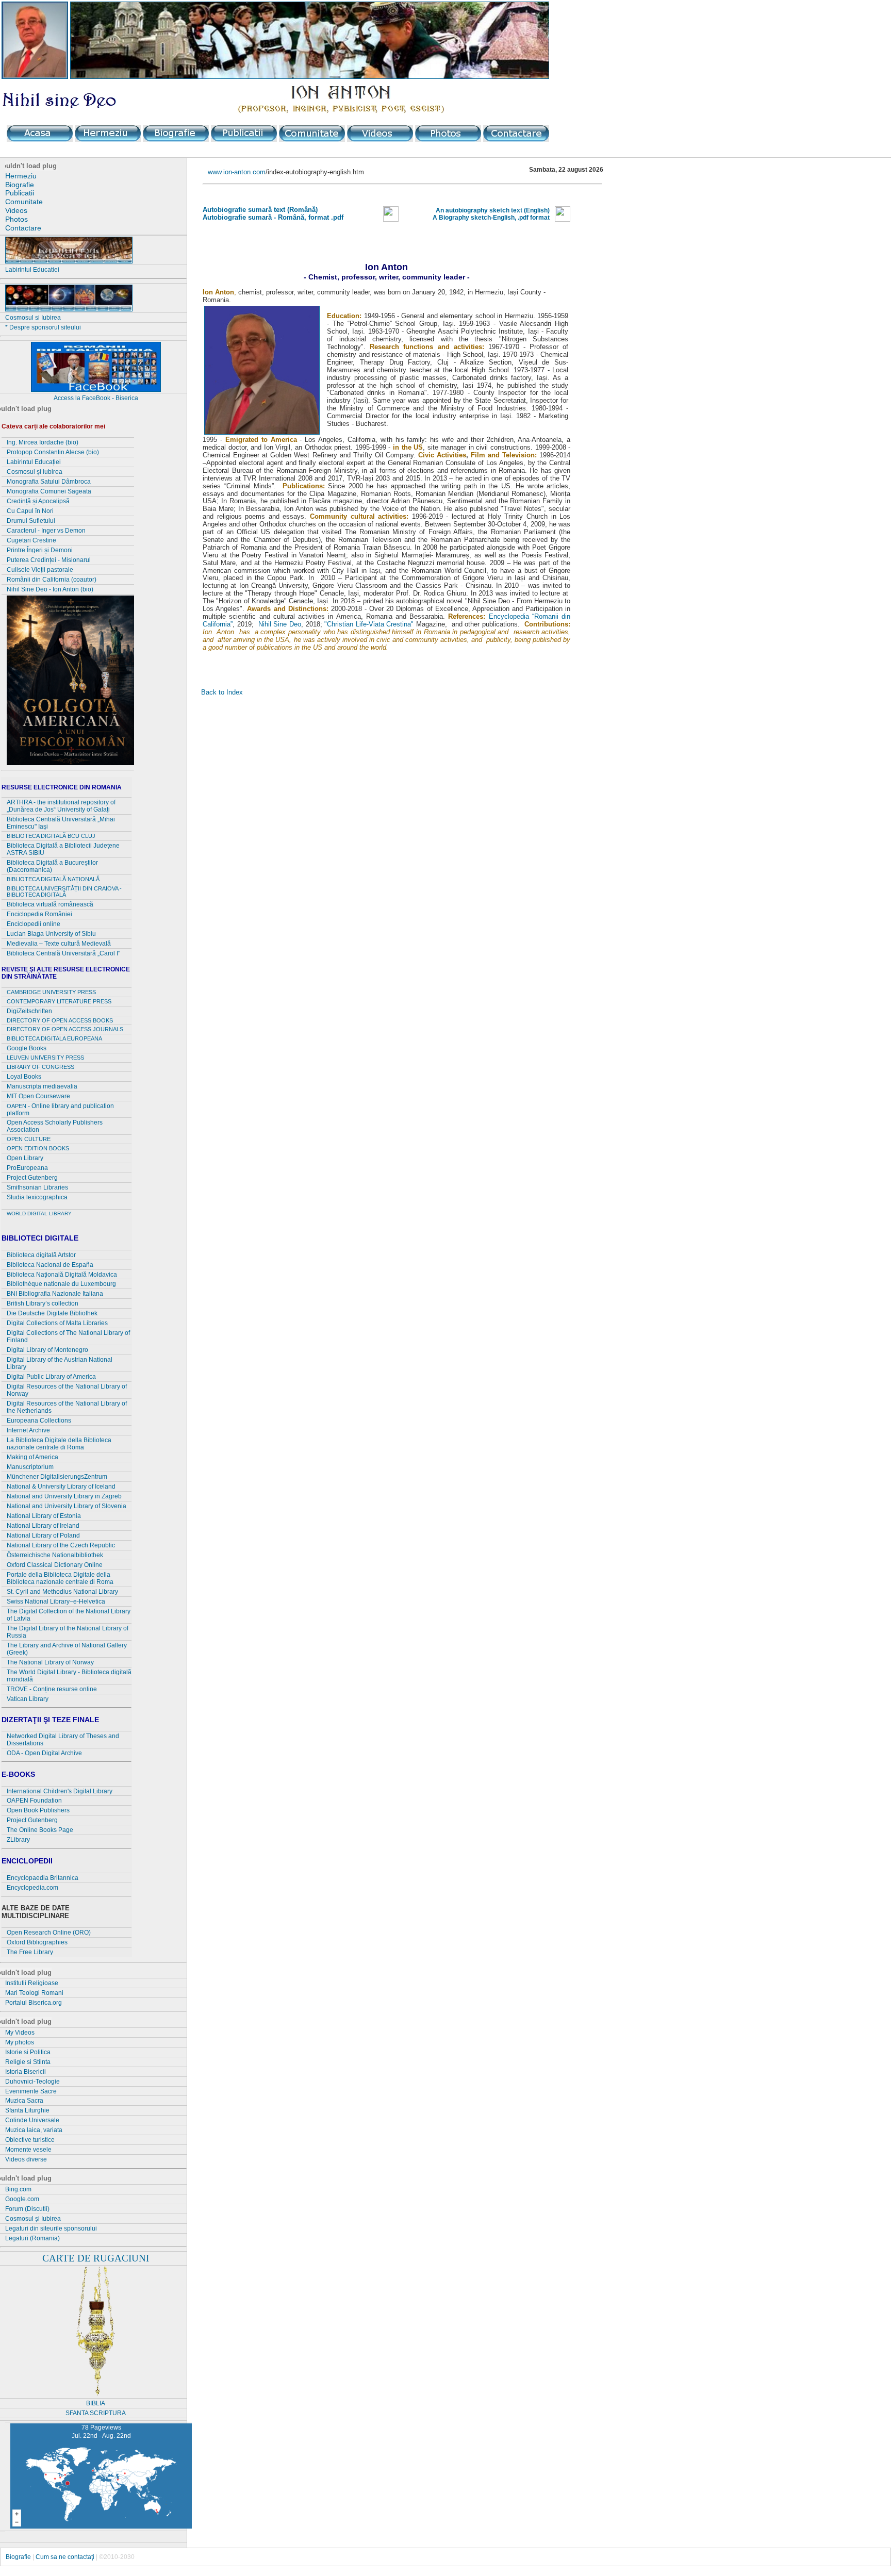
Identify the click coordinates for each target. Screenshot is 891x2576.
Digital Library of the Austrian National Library (60, 1363)
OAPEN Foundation (34, 1801)
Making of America (32, 1457)
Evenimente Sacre (31, 2091)
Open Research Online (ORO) (49, 1933)
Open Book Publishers (38, 1810)
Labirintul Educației (34, 462)
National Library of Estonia (44, 1516)
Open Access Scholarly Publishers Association (55, 1126)
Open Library (25, 1158)
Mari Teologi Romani (34, 1993)
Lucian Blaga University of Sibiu (51, 934)
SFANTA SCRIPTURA (96, 2413)
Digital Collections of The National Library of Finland (68, 1336)
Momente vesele (28, 2150)
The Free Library (30, 1952)
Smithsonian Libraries (37, 1187)
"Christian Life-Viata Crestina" (369, 624)
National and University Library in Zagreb (64, 1496)
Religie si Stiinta (28, 2062)
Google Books (27, 1048)
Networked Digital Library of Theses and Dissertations (63, 1740)
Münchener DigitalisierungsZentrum (57, 1477)
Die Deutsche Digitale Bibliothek (52, 1313)
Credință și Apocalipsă (38, 501)
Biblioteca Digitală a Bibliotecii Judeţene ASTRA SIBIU (63, 849)
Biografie (20, 185)
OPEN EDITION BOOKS (38, 1148)
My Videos (20, 2033)
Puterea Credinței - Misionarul (49, 560)
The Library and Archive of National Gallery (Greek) (67, 1649)
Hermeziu (21, 176)
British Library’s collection (43, 1303)
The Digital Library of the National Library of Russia (68, 1632)
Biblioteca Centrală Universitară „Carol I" (63, 953)
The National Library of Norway (50, 1662)
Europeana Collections (39, 1421)
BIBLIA (96, 2403)
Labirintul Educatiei (32, 270)
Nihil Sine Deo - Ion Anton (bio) (50, 589)
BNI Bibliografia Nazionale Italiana (55, 1294)
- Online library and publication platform (60, 1110)
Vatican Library (28, 1699)
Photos (16, 219)
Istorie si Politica (28, 2052)
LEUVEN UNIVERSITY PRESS (45, 1058)
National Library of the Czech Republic (61, 1545)
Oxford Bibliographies (37, 1942)
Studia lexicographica (37, 1197)
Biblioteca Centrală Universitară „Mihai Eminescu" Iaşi (61, 823)
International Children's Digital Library (60, 1791)
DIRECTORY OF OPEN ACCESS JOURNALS (65, 1029)
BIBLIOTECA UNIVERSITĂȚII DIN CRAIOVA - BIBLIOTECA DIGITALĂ (64, 892)
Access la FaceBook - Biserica (96, 398)
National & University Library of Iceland (61, 1487)
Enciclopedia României (39, 914)
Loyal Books (24, 1077)
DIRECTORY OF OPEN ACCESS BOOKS (60, 1020)
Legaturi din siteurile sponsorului (51, 2228)
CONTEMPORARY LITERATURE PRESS (59, 1001)
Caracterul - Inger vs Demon (46, 531)
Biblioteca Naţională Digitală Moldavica (62, 1275)
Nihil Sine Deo (280, 624)
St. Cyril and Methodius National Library (62, 1592)
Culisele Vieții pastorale (40, 570)
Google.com (22, 2199)
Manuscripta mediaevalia (42, 1086)
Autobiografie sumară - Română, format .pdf (273, 217)
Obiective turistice (30, 2140)
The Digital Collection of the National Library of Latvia (69, 1615)
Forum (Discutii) (27, 2209)
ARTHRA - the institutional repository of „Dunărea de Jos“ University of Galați (61, 806)
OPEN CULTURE (29, 1139)
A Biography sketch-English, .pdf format (491, 218)
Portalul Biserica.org (34, 2003)
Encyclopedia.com (32, 1888)
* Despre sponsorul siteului (43, 327)
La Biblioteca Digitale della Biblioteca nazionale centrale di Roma (59, 1444)
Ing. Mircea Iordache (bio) (43, 442)
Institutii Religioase (32, 1983)
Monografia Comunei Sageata (49, 491)
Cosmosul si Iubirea (33, 318)
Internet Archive (28, 1430)
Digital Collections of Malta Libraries (57, 1323)
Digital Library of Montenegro (47, 1350)
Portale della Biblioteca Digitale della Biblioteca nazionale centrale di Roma (60, 1578)
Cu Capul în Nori (30, 511)
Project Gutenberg (32, 1178)
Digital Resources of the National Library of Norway (67, 1390)
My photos (20, 2042)
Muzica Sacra (24, 2101)
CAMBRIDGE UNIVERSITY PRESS (51, 992)
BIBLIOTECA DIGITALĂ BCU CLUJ (51, 836)
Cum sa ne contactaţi (65, 2557)
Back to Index (222, 692)
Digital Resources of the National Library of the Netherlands (67, 1407)
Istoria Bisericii (26, 2072)
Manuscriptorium (30, 1467)
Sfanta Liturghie (27, 2110)
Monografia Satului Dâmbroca (49, 482)
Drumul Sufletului (31, 521)
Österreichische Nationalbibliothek (55, 1555)
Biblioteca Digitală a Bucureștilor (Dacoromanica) (52, 866)
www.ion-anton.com (237, 172)
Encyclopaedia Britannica (43, 1878)
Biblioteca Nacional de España (50, 1265)
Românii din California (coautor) (52, 580)
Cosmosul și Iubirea (33, 2219)
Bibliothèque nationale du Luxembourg (61, 1284)
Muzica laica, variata (34, 2130)
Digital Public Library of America (51, 1377)
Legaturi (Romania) (32, 2238)
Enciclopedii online (34, 924)
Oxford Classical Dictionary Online (55, 1565)
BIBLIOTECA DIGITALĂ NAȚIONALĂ (53, 879)
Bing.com (18, 2189)
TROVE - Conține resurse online (52, 1689)
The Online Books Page (40, 1830)
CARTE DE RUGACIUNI (96, 2258)
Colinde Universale (32, 2120)
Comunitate (24, 202)
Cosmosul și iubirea (35, 472)
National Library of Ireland (43, 1526)
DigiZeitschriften (29, 1011)
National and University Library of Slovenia (67, 1506)
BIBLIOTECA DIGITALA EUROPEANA (54, 1038)
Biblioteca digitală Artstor (41, 1255)
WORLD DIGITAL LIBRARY (39, 1213)
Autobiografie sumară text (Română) (260, 210)
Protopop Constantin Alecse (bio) (53, 452)
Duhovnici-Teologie (32, 2082)
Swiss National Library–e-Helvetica (56, 1601)
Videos (16, 210)
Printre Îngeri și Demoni (40, 550)
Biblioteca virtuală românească (50, 904)
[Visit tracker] (93, 2419)
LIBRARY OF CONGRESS (40, 1067)
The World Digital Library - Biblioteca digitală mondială (69, 1676)
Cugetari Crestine (31, 540)
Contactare (23, 228)
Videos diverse (26, 2159)
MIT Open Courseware (38, 1096)
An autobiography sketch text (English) (493, 210)
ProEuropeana (27, 1168)
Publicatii (20, 193)
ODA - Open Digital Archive (44, 1753)
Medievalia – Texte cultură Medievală (59, 944)
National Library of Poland (43, 1535)
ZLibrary (18, 1840)
